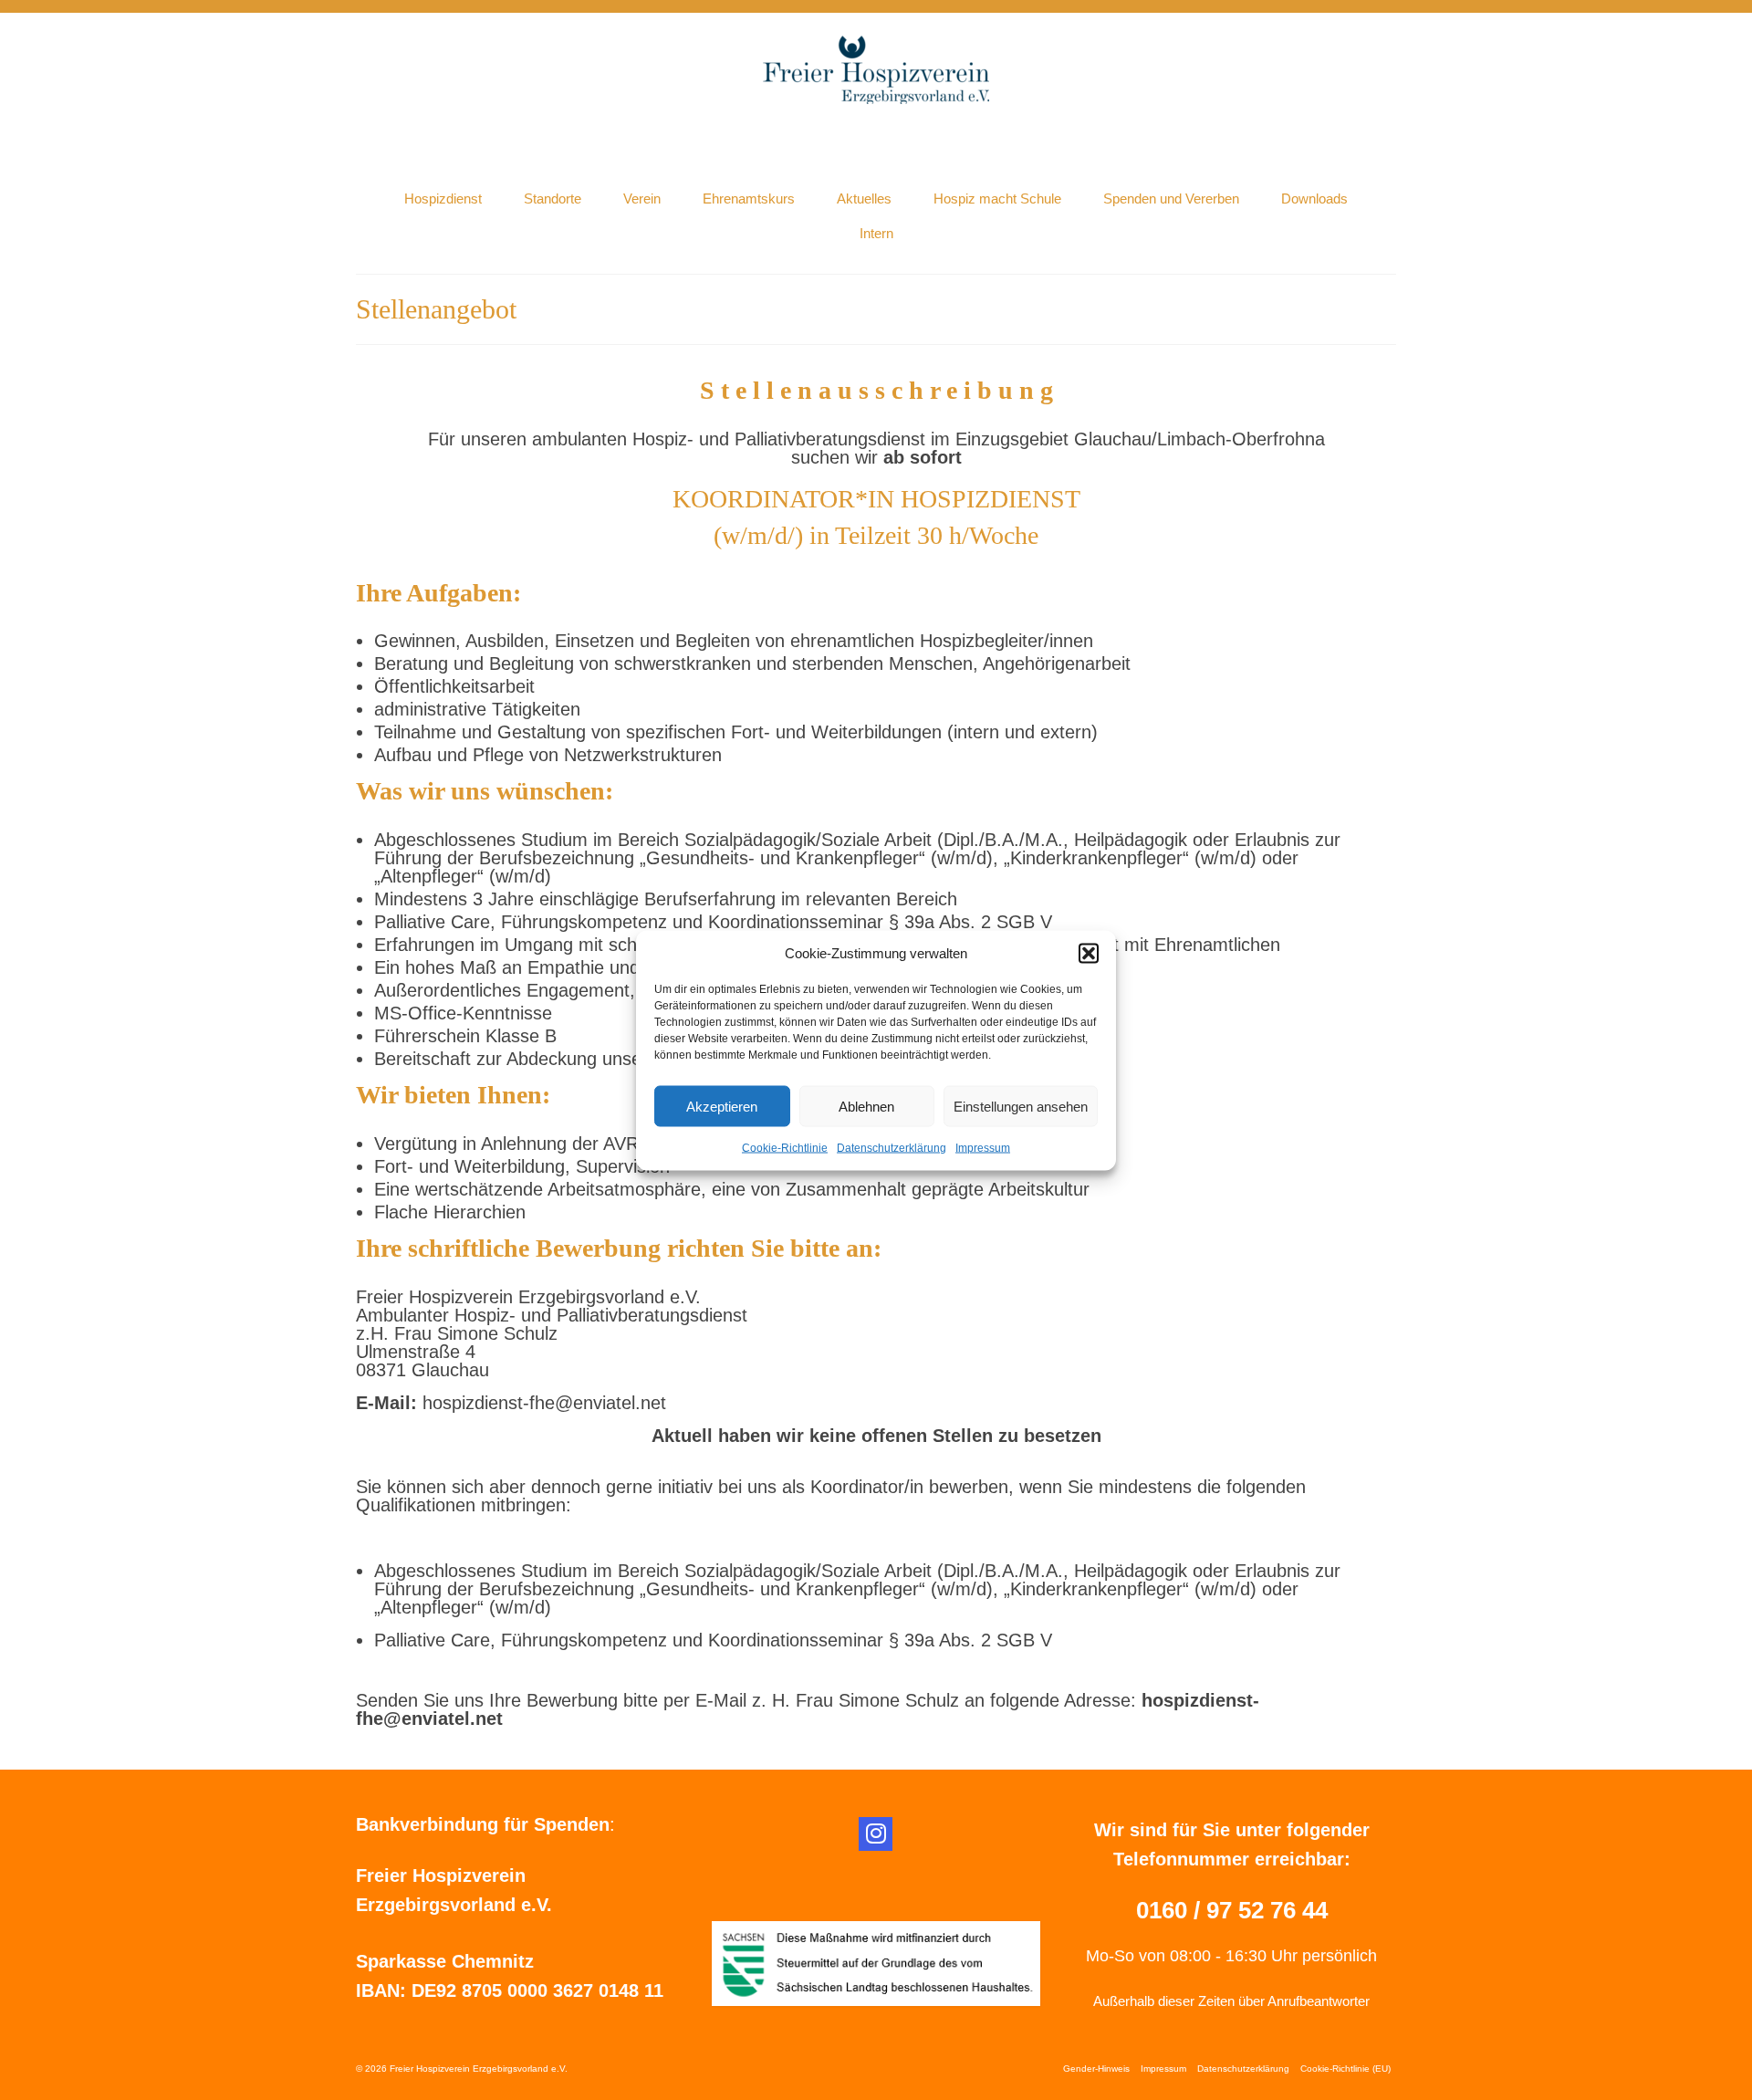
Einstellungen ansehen (1021, 1106)
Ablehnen (866, 1106)
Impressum (983, 1147)
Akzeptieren (722, 1106)
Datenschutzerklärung (892, 1147)
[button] (1089, 953)
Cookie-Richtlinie (785, 1147)
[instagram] (876, 1834)
